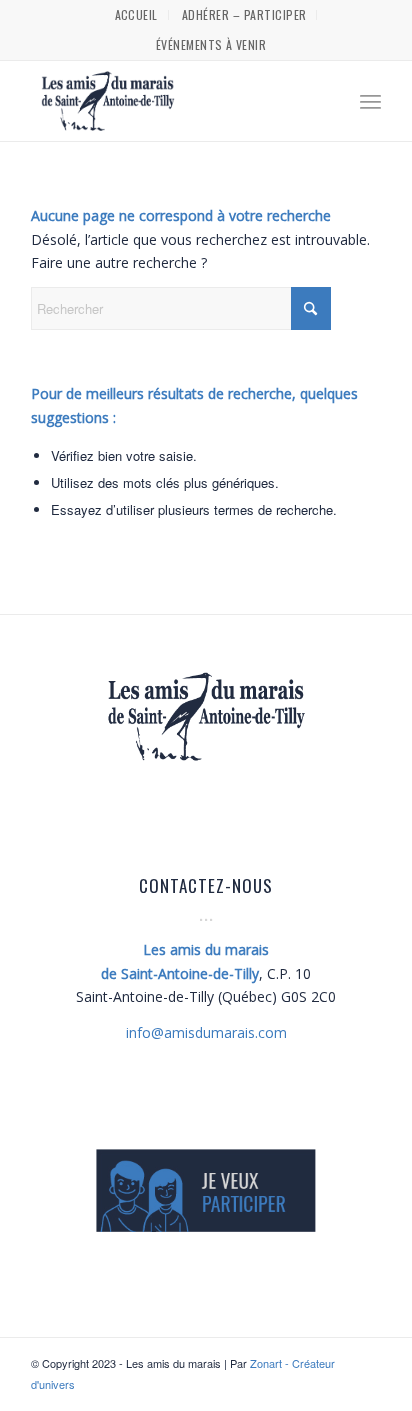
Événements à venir (211, 44)
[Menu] (370, 101)
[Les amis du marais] (171, 101)
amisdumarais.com (206, 1032)
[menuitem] (137, 15)
